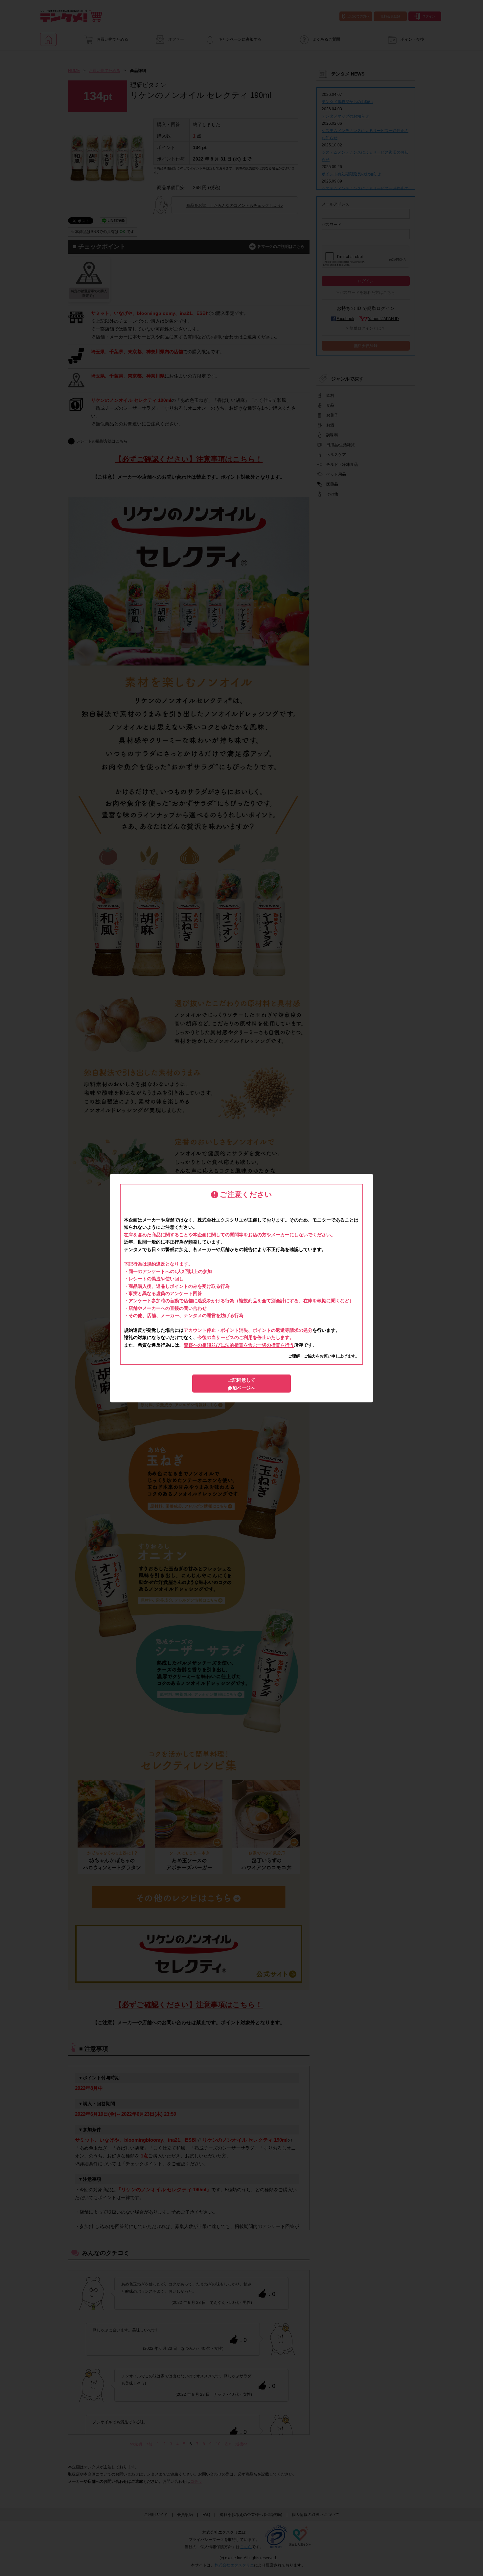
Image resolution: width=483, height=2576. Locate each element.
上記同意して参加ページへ (241, 1384)
